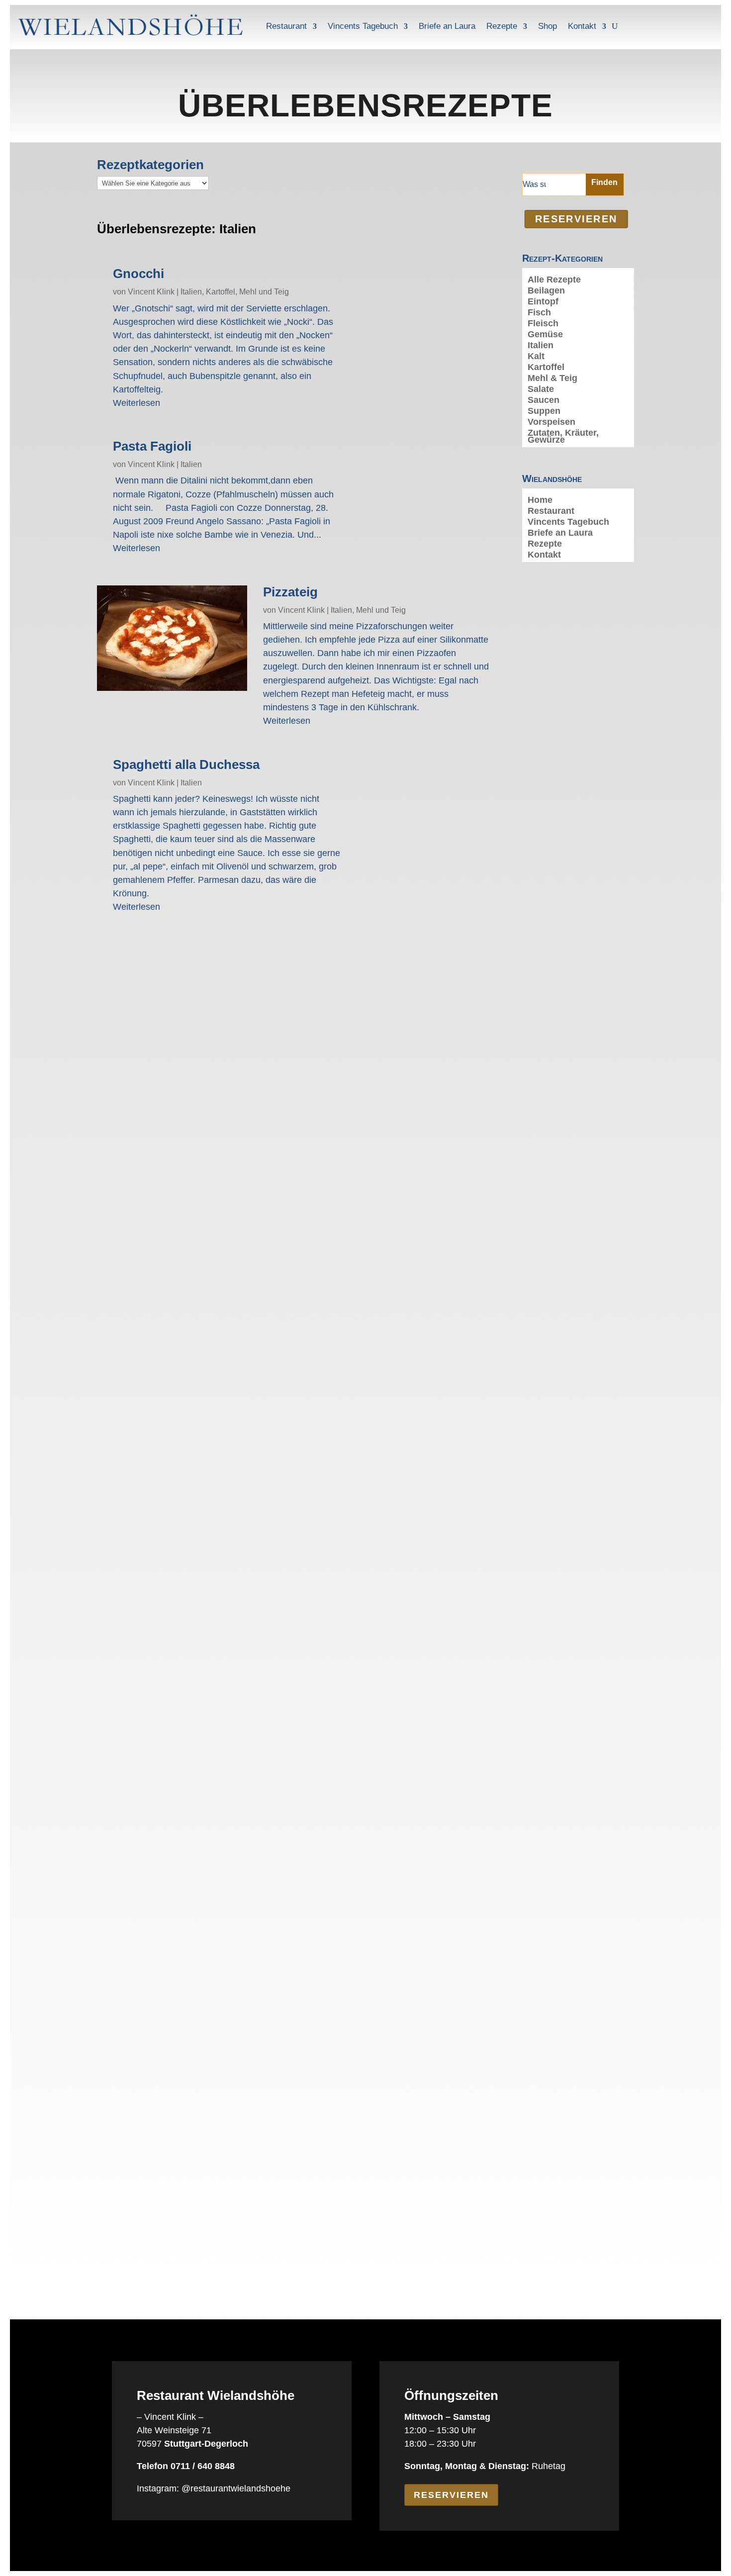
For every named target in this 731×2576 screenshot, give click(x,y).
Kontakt (582, 26)
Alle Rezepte (554, 280)
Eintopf (543, 302)
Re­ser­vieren (576, 219)
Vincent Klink (151, 292)
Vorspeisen (551, 423)
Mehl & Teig (552, 379)
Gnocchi (138, 274)
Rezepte (502, 26)
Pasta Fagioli (152, 446)
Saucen (544, 401)
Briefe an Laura (447, 26)
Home (540, 501)
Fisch (539, 313)
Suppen (544, 412)
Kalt (536, 357)
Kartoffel (221, 292)
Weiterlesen (137, 403)
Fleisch (543, 324)
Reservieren (451, 2495)
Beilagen (546, 291)
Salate (541, 390)
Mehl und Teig (264, 292)
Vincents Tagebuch (363, 26)
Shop (548, 26)
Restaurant (286, 26)
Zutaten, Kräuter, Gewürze (563, 437)
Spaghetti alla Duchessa (186, 764)
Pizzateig (290, 592)
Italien (191, 292)
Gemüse (545, 335)
